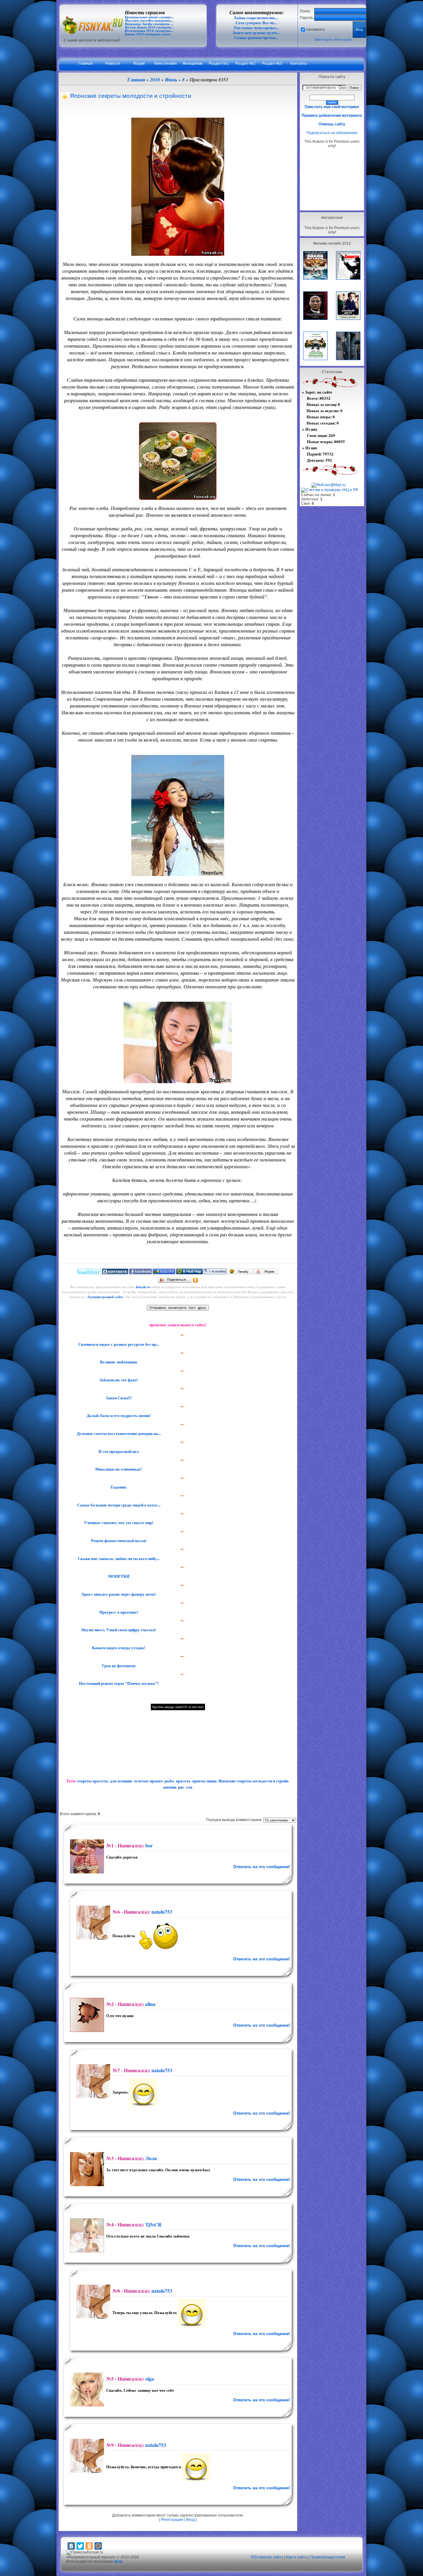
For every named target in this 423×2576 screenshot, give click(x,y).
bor (149, 1845)
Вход (190, 2520)
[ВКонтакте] (71, 2546)
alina (150, 2004)
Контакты (299, 63)
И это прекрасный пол (118, 1451)
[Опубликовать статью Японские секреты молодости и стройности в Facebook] (140, 1273)
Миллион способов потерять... (149, 21)
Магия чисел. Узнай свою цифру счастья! (118, 1630)
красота (183, 1781)
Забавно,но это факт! (118, 1380)
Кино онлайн (166, 63)
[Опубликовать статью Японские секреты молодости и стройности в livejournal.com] (215, 1273)
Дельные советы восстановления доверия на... (118, 1433)
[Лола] (86, 2169)
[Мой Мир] (98, 2546)
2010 (155, 80)
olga (150, 2379)
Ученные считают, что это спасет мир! (118, 1523)
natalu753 (162, 1912)
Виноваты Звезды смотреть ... (149, 24)
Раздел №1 (219, 63)
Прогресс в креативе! (118, 1612)
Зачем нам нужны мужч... (256, 33)
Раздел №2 (245, 63)
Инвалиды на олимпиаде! (118, 1469)
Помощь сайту (332, 124)
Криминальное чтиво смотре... (149, 17)
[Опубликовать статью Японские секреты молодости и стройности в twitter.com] (89, 1273)
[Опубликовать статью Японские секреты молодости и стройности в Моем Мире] (190, 1273)
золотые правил (148, 1781)
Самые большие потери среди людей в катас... (118, 1505)
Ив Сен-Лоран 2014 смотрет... (149, 27)
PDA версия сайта (267, 2557)
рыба (169, 1781)
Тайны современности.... (256, 18)
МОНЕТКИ (118, 1576)
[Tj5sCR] (86, 2235)
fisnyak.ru (143, 1287)
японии (170, 1787)
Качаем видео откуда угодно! (118, 1648)
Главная (86, 63)
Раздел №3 (272, 63)
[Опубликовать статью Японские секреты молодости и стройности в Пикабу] (240, 1273)
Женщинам (192, 63)
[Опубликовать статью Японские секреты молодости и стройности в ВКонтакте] (115, 1273)
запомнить (315, 29)
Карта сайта (297, 2557)
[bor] (86, 1856)
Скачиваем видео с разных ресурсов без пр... (118, 1344)
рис (181, 1787)
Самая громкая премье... (256, 38)
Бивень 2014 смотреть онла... (148, 34)
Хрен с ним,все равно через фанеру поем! (118, 1594)
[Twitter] (80, 2546)
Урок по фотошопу (118, 1666)
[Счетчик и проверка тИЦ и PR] (330, 490)
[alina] (86, 2015)
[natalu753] (92, 1923)
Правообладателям (328, 2557)
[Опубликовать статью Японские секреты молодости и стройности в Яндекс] (266, 1273)
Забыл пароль (323, 40)
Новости (112, 63)
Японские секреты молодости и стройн (253, 1781)
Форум (139, 63)
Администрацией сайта (105, 1297)
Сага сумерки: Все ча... (256, 23)
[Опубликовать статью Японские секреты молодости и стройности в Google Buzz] (164, 1273)
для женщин (121, 1781)
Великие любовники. (118, 1362)
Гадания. (118, 1487)
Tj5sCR (153, 2224)
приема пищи (204, 1781)
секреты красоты (92, 1781)
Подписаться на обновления (332, 133)
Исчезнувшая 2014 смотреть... (149, 31)
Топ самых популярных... (256, 28)
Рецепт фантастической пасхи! (118, 1541)
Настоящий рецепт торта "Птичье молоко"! (118, 1683)
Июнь (171, 80)
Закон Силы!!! (118, 1398)
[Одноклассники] (196, 1280)
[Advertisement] (332, 179)
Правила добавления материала (332, 116)
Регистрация (343, 40)
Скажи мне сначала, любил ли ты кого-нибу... (118, 1558)
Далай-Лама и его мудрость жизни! (118, 1415)
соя (189, 1787)
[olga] (86, 2390)
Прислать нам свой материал (332, 107)
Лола (151, 2158)
